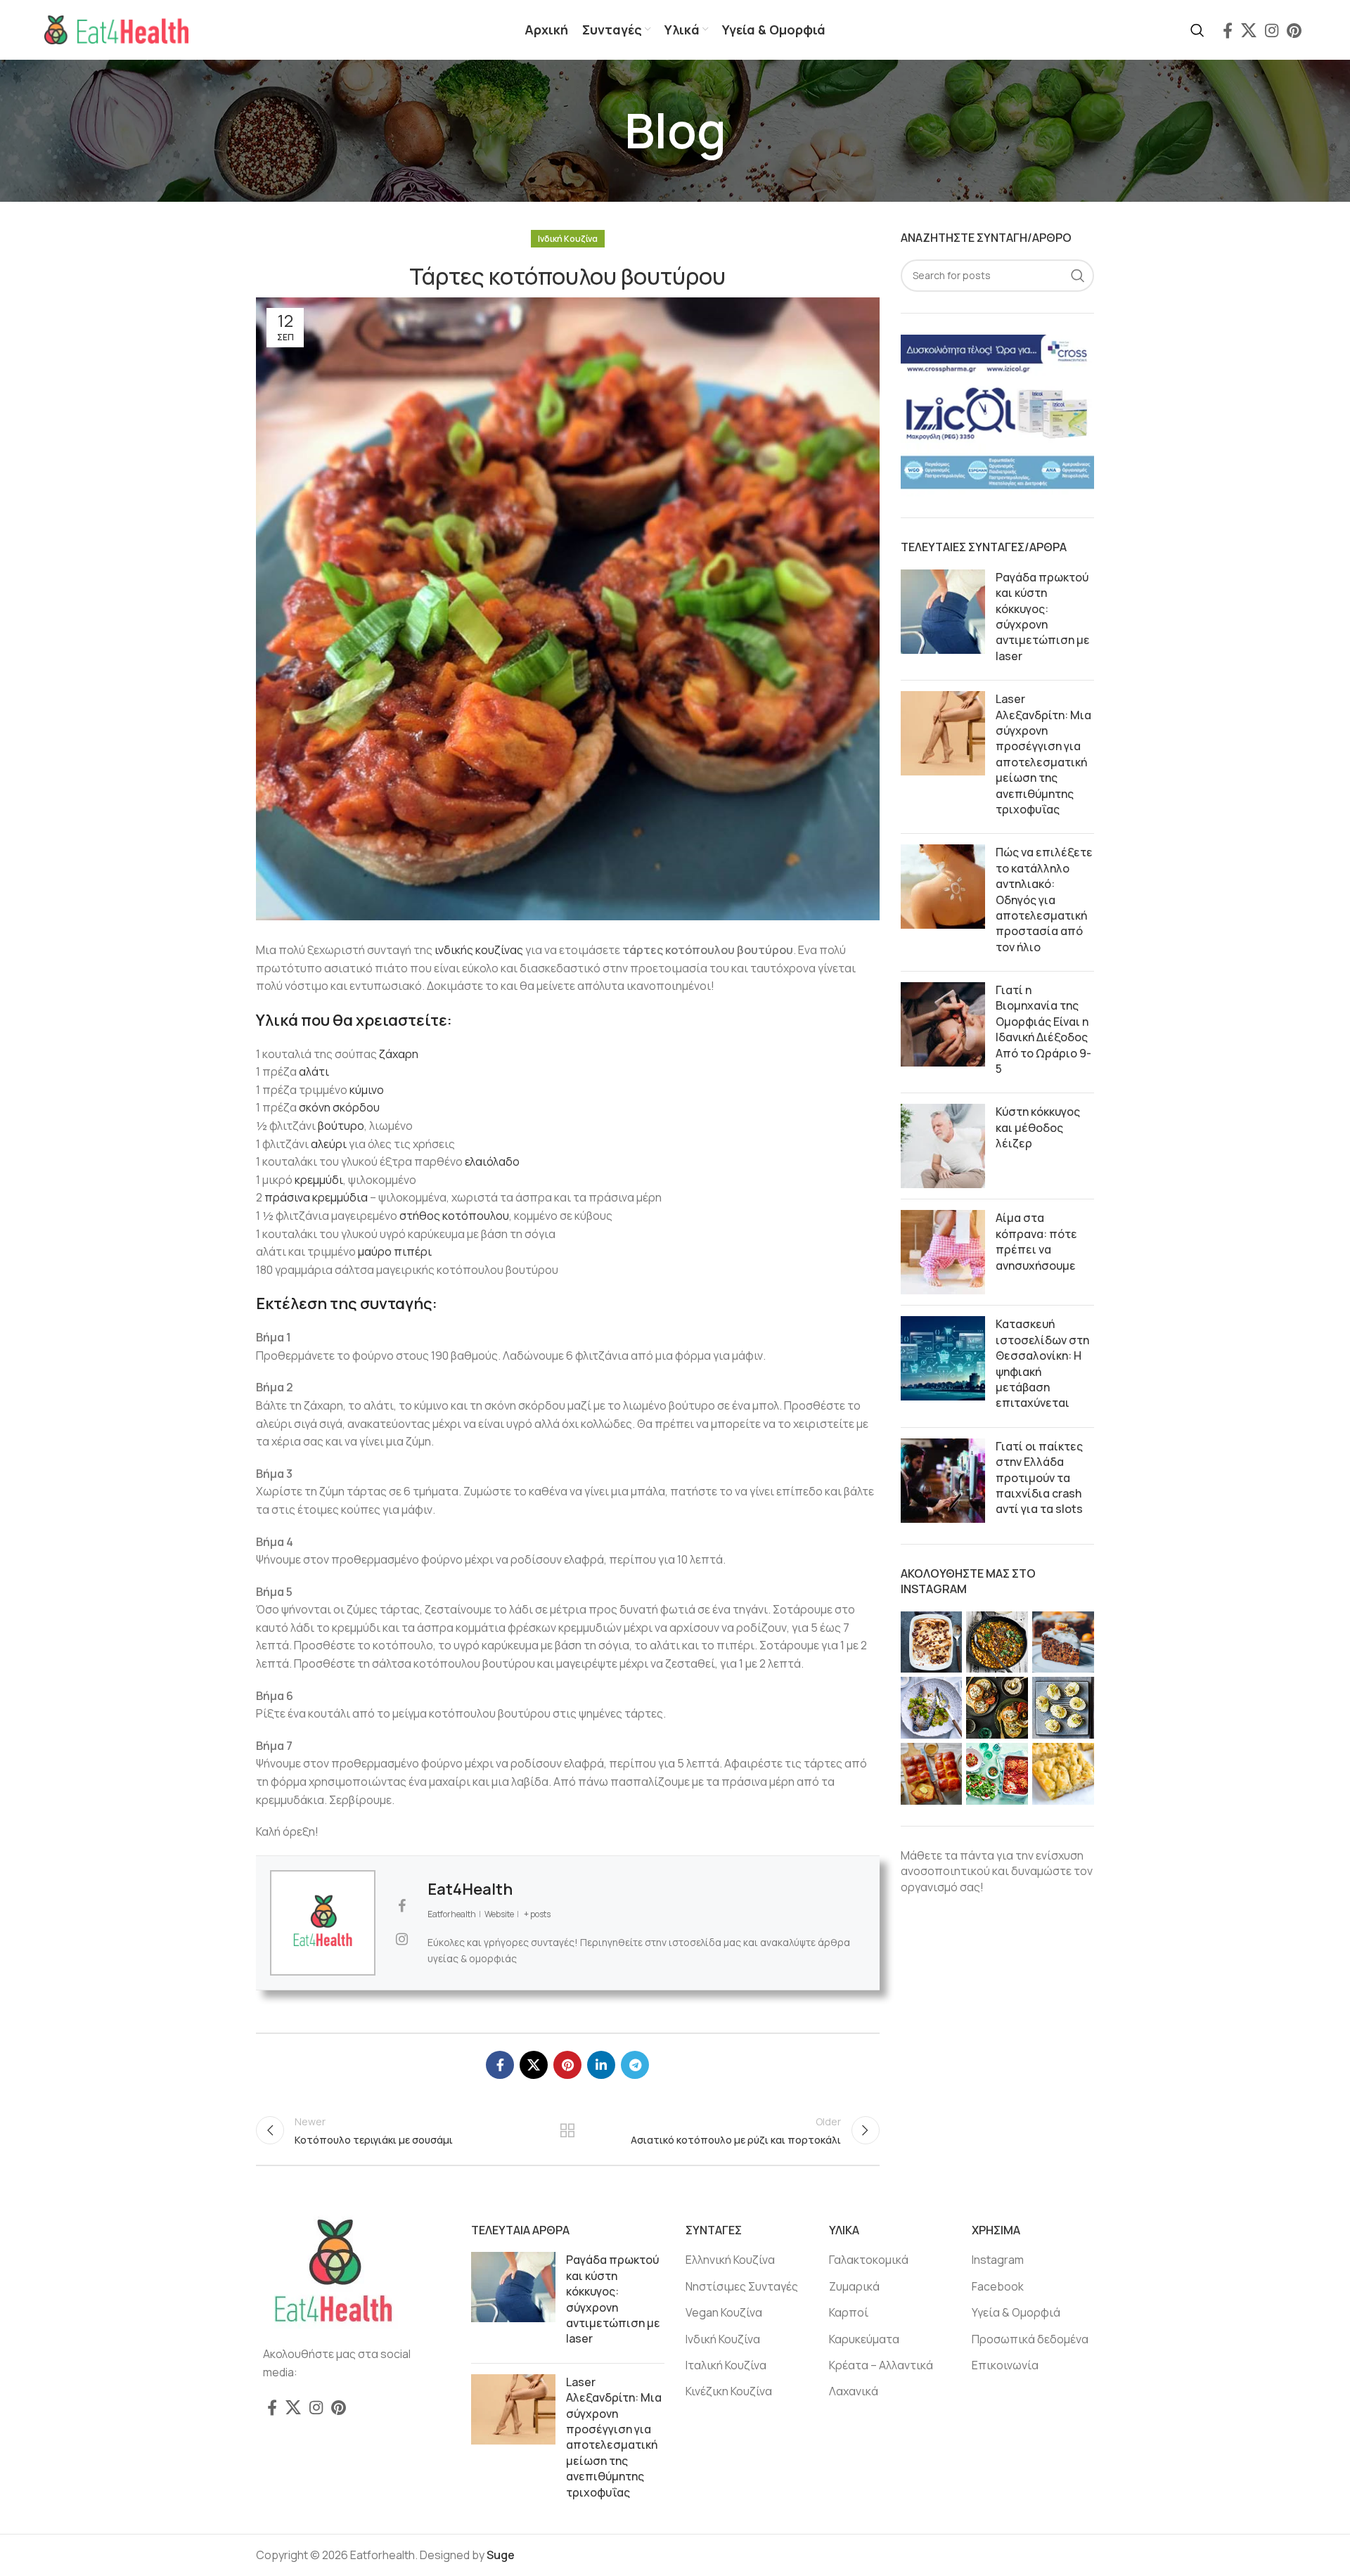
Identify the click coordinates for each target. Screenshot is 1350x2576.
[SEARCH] (1078, 276)
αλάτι (314, 1071)
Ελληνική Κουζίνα (730, 2260)
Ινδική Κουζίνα (568, 239)
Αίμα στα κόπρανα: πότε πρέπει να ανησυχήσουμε (1036, 1241)
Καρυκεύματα (864, 2339)
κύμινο (367, 1090)
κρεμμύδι (319, 1180)
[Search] (1197, 30)
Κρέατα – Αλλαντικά (881, 2365)
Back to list (567, 2130)
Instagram (998, 2260)
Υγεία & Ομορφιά (1016, 2312)
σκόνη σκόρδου (339, 1107)
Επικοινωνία (1005, 2365)
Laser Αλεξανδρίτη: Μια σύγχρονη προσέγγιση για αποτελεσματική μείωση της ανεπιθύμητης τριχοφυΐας (1043, 754)
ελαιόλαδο (492, 1161)
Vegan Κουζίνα (724, 2312)
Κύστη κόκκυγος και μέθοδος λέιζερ (1038, 1127)
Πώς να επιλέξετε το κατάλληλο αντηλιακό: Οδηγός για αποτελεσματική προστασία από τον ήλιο (1044, 899)
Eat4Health (470, 1889)
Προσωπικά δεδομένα (1030, 2339)
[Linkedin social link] (601, 2065)
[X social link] (1249, 30)
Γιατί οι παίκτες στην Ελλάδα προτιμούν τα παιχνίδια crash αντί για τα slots (1039, 1478)
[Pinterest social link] (1294, 30)
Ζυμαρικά (854, 2286)
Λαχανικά (854, 2391)
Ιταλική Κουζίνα (726, 2365)
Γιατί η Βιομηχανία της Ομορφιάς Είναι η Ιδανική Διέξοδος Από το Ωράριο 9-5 (1043, 1029)
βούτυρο (341, 1126)
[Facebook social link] (1228, 30)
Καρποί (849, 2312)
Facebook (998, 2286)
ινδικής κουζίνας (479, 950)
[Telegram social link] (635, 2065)
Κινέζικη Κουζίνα (729, 2391)
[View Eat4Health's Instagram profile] (401, 1939)
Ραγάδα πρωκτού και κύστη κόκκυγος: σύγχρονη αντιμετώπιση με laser (1043, 617)
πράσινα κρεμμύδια (316, 1197)
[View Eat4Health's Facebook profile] (401, 1906)
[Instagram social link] (1272, 30)
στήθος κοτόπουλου (454, 1216)
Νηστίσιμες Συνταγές (742, 2286)
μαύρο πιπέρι (395, 1251)
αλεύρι (329, 1144)
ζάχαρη (399, 1054)
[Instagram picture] (932, 1642)
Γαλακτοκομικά (869, 2260)
